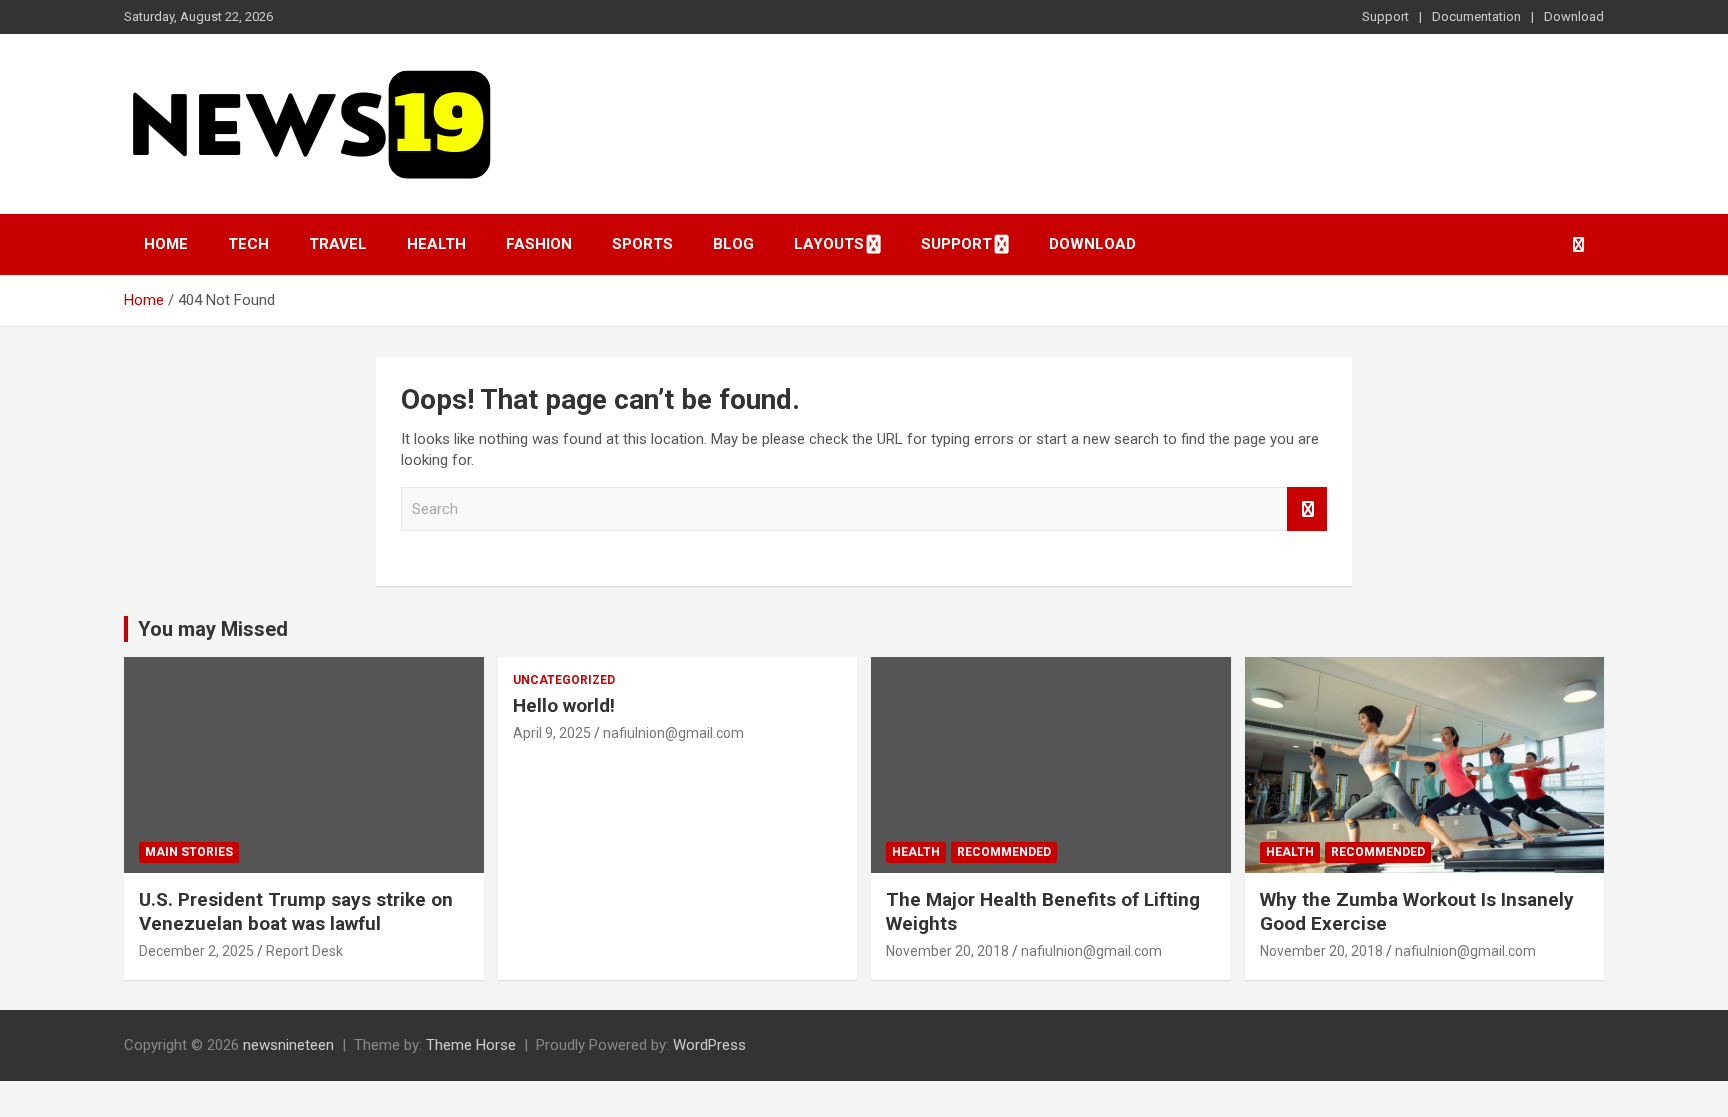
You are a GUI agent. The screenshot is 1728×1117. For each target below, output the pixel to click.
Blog (733, 244)
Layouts (829, 244)
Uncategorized (564, 680)
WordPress (709, 1045)
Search (1307, 509)
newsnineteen (288, 1045)
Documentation (1476, 16)
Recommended (1004, 852)
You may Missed (213, 629)
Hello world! (564, 705)
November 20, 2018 (947, 951)
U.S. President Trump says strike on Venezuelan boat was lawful (296, 912)
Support (1385, 16)
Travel (338, 244)
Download (1574, 16)
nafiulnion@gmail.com (673, 733)
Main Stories (189, 852)
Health (436, 244)
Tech (248, 244)
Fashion (539, 244)
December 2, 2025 (196, 951)
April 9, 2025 (552, 733)
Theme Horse (471, 1045)
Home (166, 244)
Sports (642, 244)
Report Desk (304, 951)
